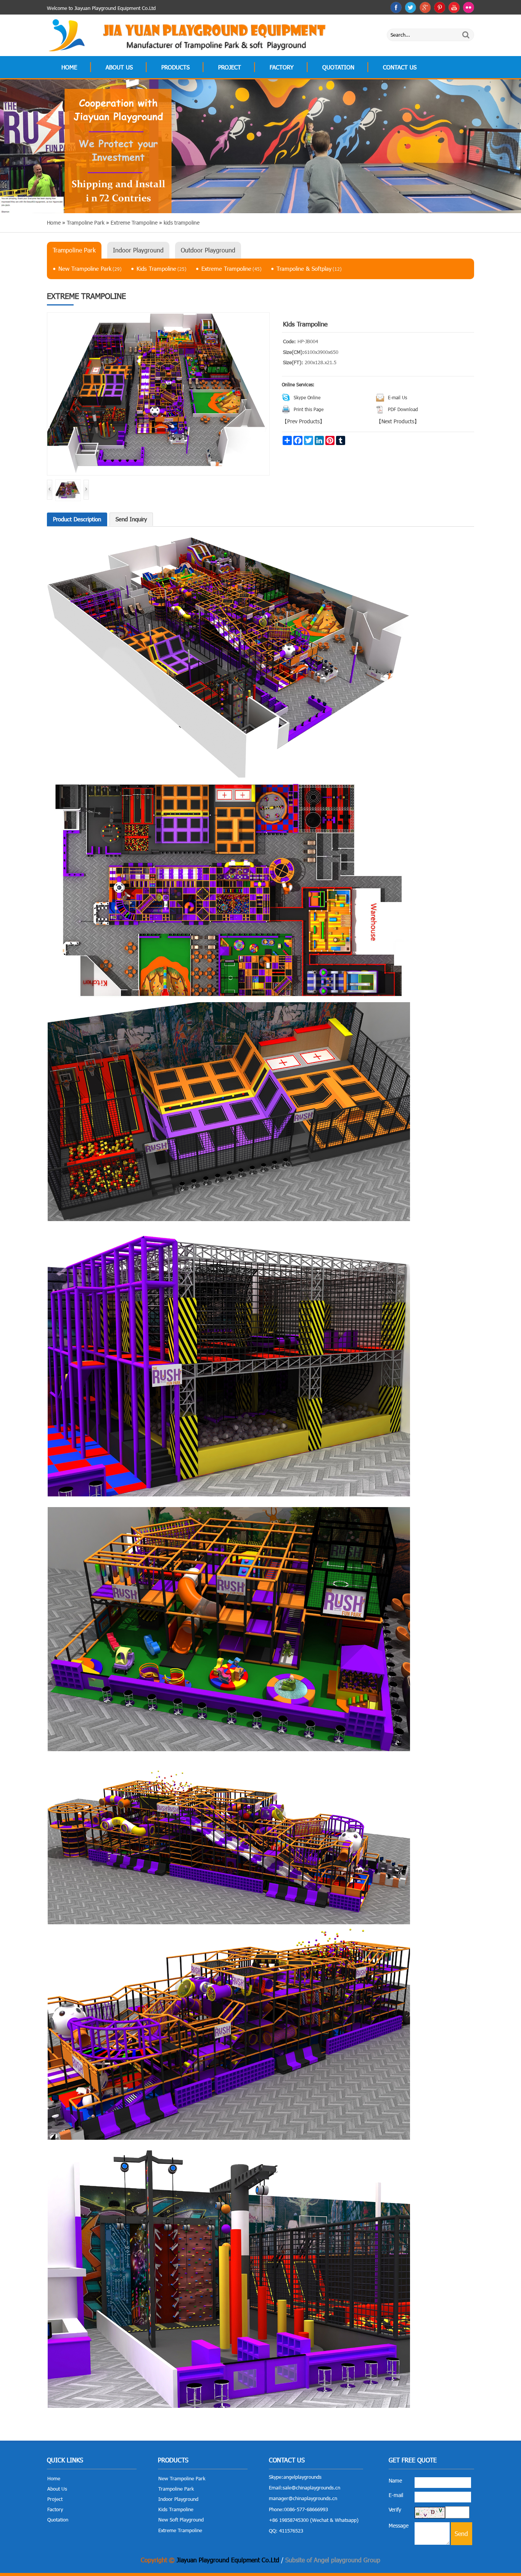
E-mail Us (397, 397)
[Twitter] (411, 7)
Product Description (77, 519)
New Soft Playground (181, 2520)
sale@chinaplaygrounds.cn (311, 2488)
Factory (282, 67)
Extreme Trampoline (232, 268)
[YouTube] (454, 7)
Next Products (398, 421)
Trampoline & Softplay (309, 268)
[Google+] (425, 7)
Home (69, 67)
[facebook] (396, 7)
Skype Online (307, 397)
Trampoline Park (74, 250)
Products (175, 67)
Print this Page (309, 409)
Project (230, 67)
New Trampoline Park (90, 268)
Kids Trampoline (162, 268)
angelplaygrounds (302, 2477)
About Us (119, 67)
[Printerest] (440, 7)
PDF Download (403, 409)
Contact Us (400, 67)
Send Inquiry (131, 519)
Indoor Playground (138, 250)
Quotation (338, 67)
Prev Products (303, 421)
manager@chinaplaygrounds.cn (303, 2498)
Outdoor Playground (208, 250)
